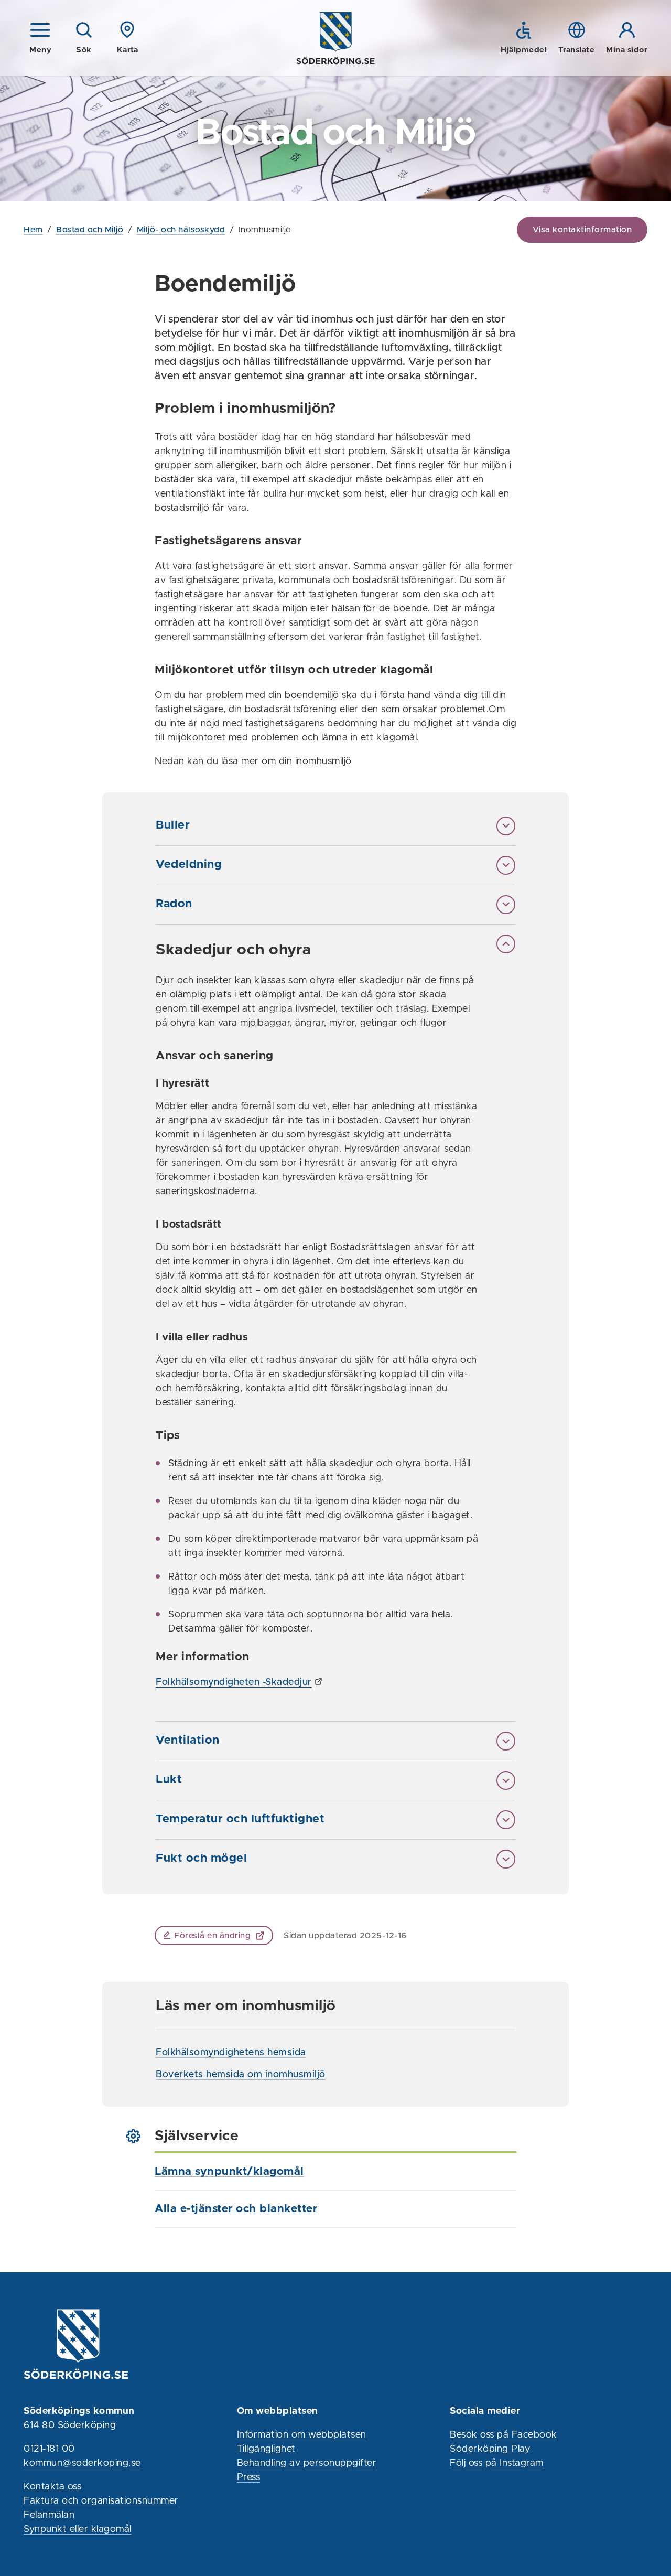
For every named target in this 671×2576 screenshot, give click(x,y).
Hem (33, 230)
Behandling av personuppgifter (307, 2463)
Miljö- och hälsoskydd (181, 230)
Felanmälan (49, 2515)
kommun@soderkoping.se (82, 2463)
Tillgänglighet (266, 2449)
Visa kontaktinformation (582, 230)
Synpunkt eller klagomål (78, 2529)
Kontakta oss (52, 2487)
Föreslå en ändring (212, 1936)
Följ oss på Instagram (497, 2463)
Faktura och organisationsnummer (101, 2501)
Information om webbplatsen (302, 2435)
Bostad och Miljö (90, 230)
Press (249, 2477)
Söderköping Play (490, 2449)
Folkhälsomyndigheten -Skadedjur (234, 1682)
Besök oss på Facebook (504, 2435)
